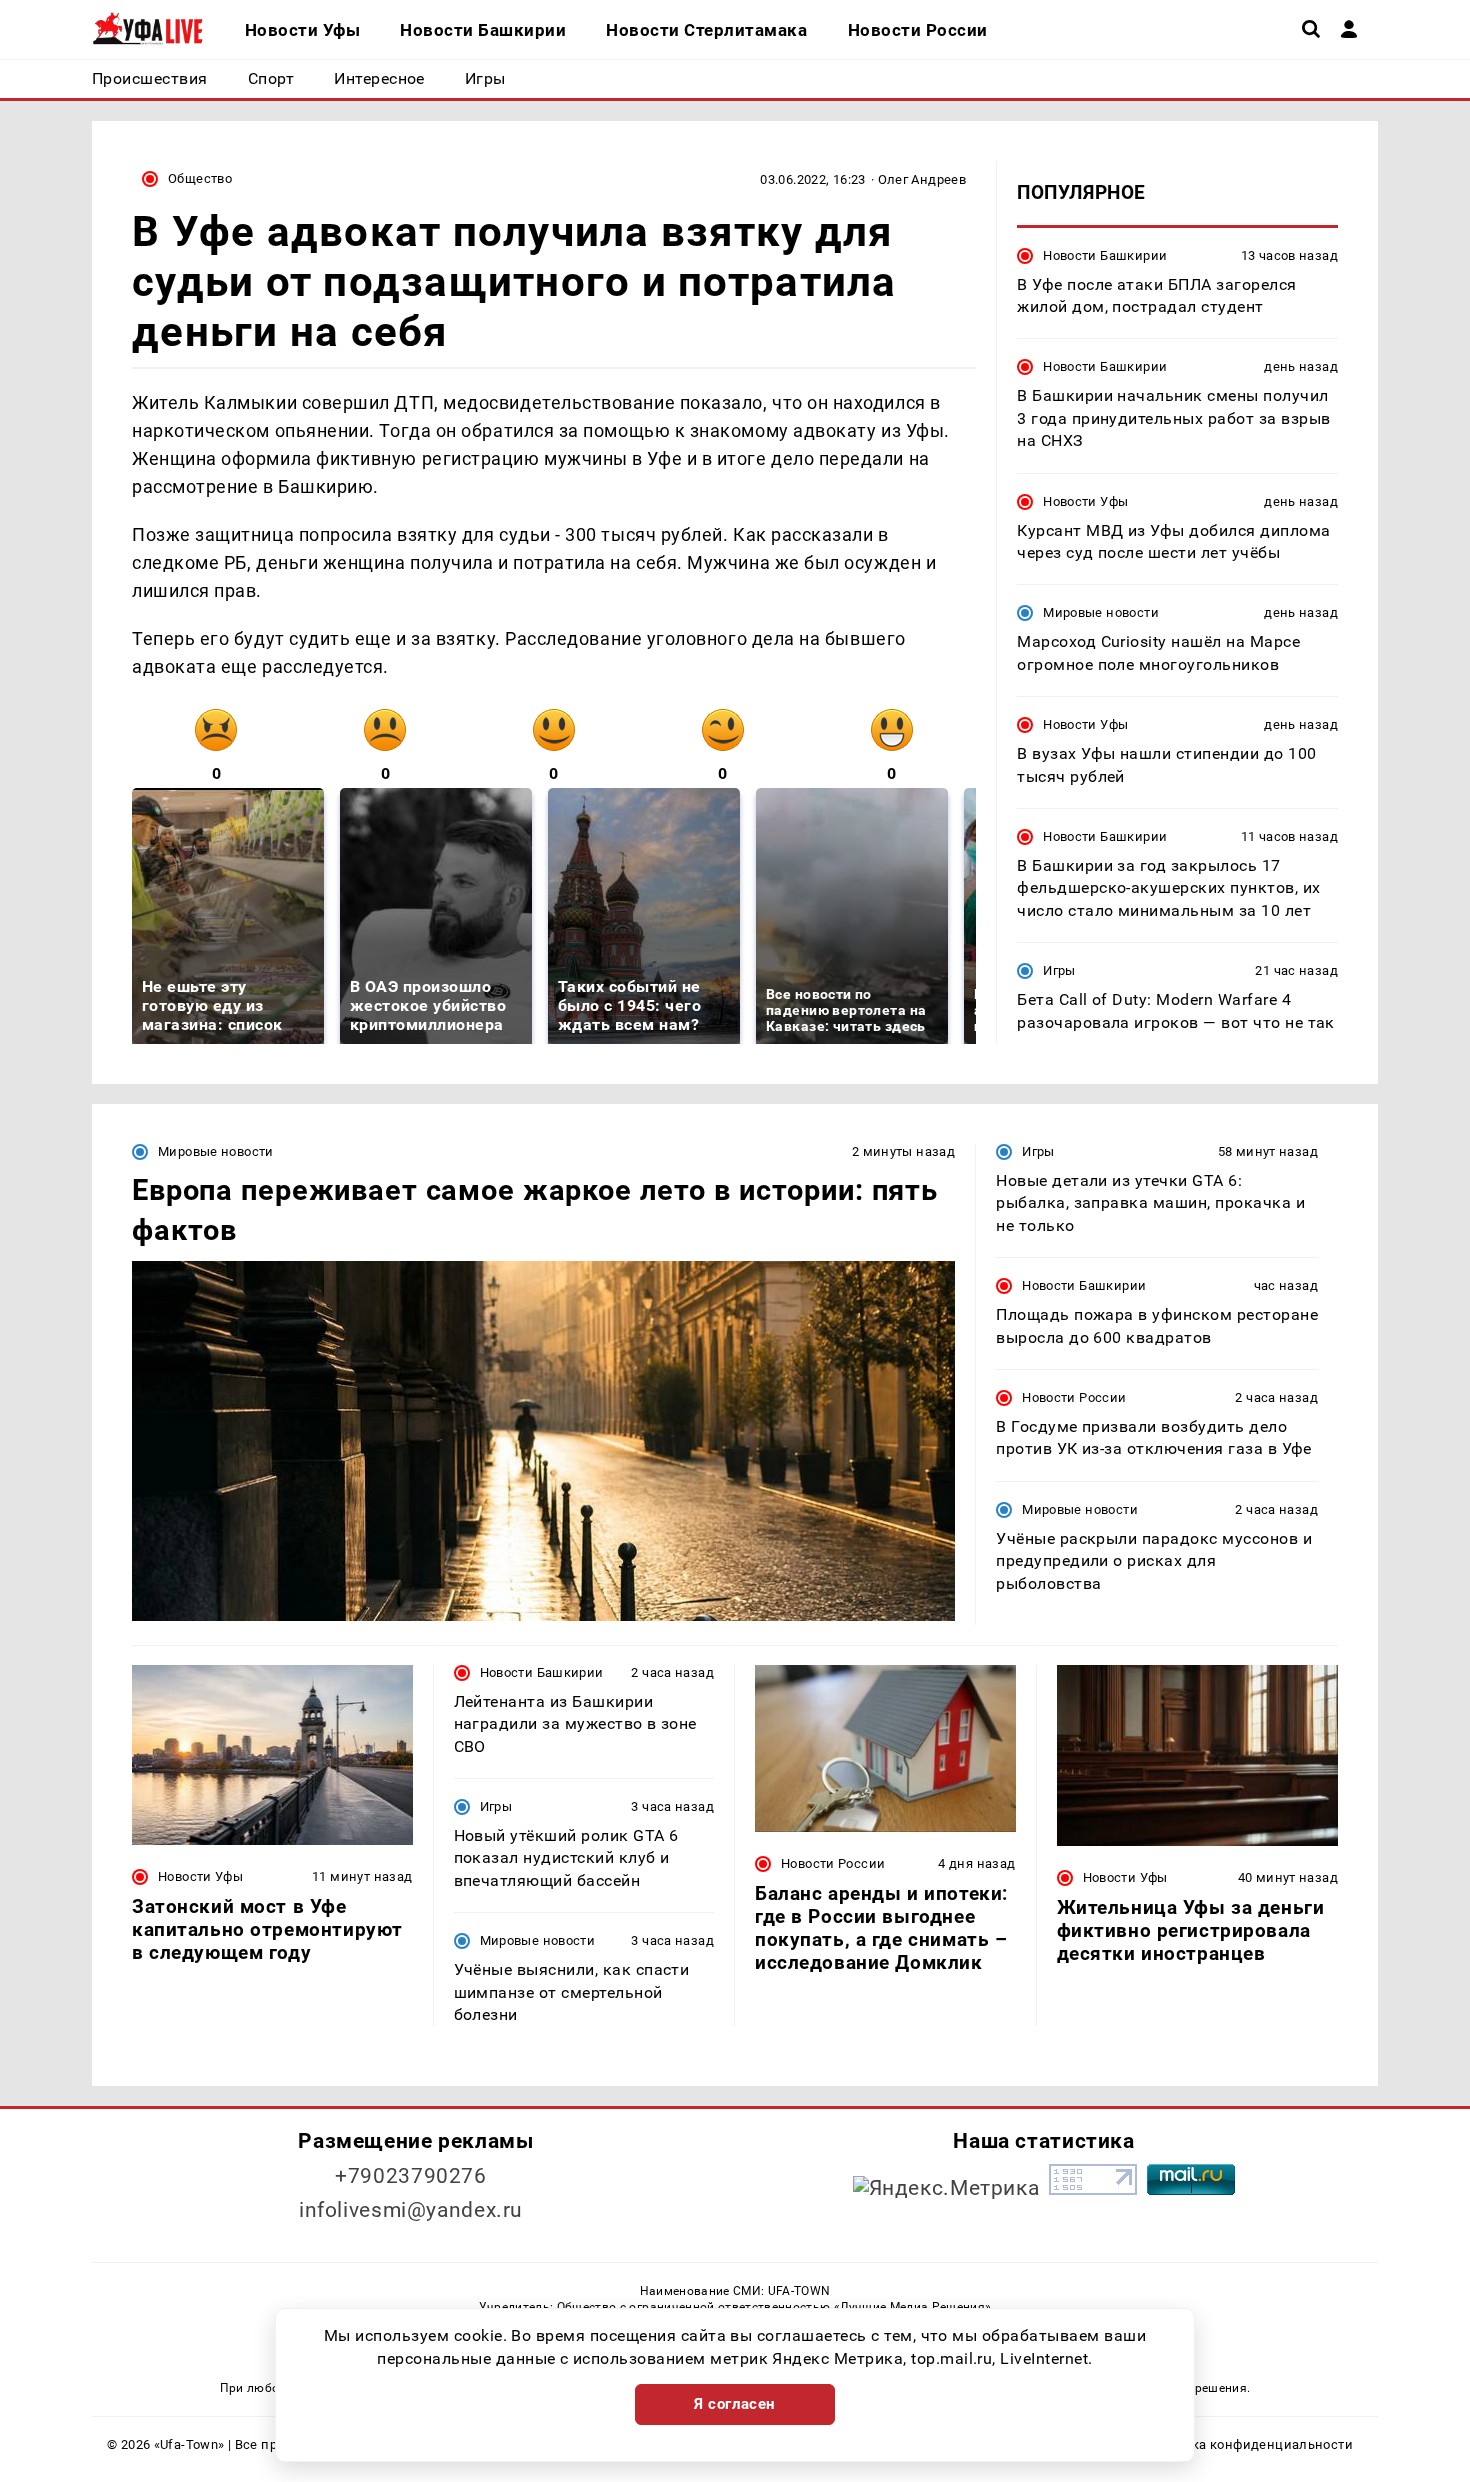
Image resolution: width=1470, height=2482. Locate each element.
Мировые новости (1101, 612)
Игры (1059, 970)
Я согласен (735, 2404)
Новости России (1074, 1397)
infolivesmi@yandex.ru (411, 2210)
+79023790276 (411, 2176)
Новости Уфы (1085, 500)
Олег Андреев (922, 179)
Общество (200, 178)
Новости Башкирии (1105, 254)
